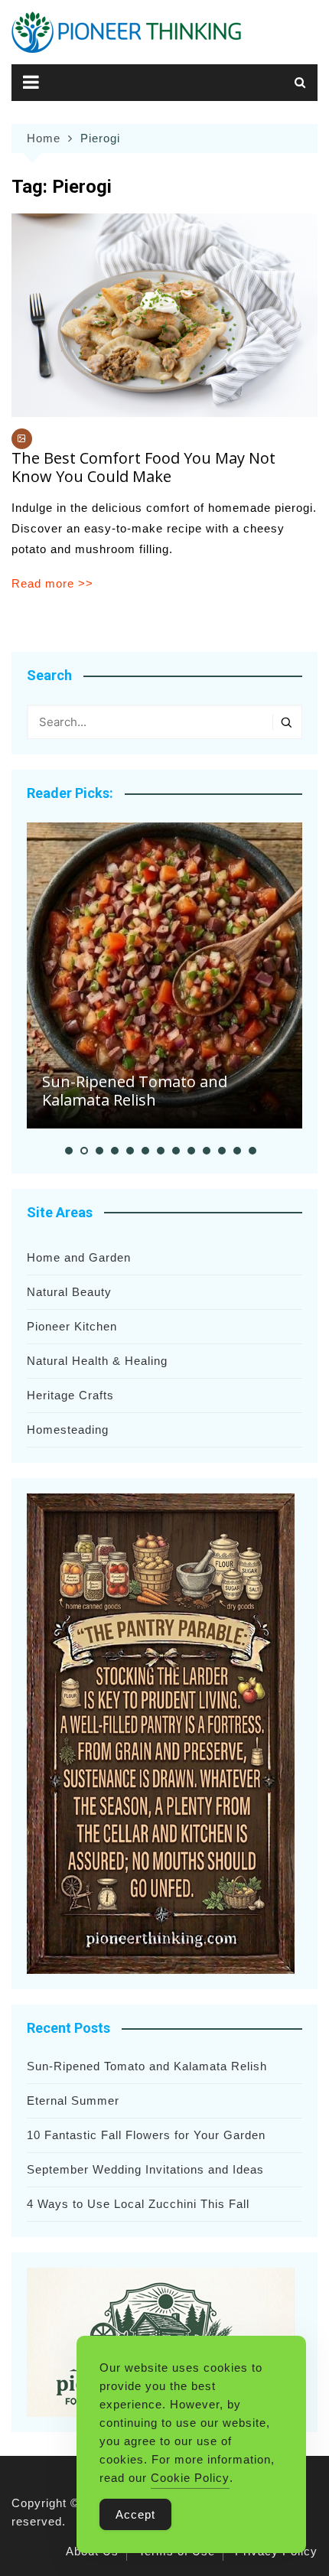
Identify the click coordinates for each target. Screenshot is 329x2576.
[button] (69, 1151)
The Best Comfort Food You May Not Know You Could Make (143, 467)
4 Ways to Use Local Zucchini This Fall (138, 2204)
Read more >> (52, 583)
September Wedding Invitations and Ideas (145, 2169)
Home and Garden (79, 1257)
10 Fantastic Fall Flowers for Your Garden (146, 2135)
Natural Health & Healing (97, 1361)
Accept (135, 2514)
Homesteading (68, 1430)
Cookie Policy (190, 2478)
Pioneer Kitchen (72, 1326)
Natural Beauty (69, 1292)
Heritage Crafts (70, 1395)
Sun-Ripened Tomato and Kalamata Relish (135, 1091)
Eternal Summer (73, 2101)
